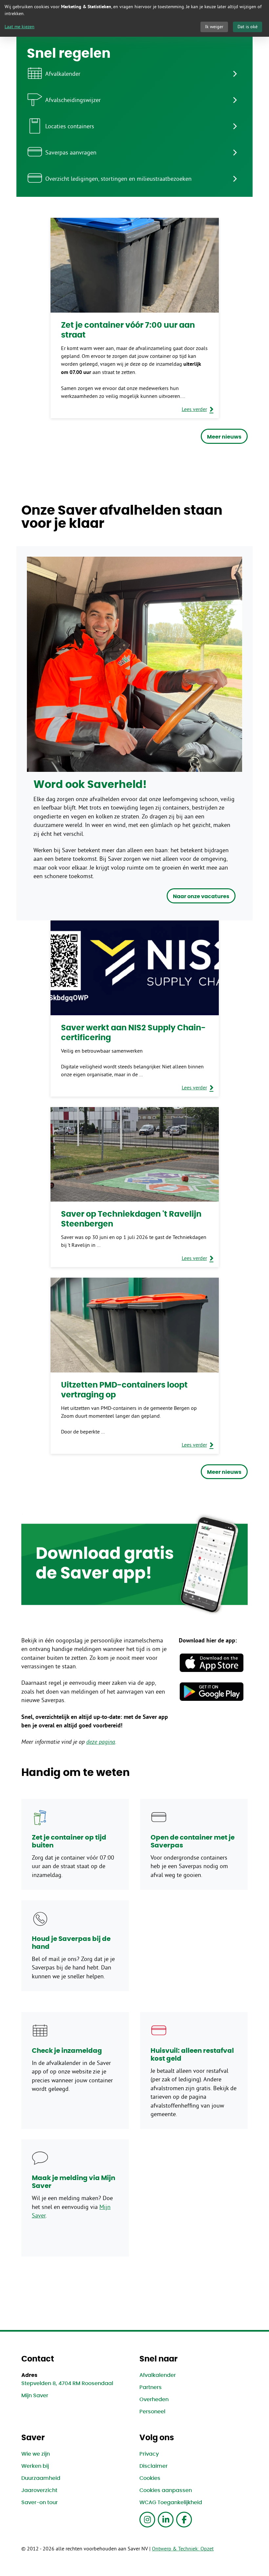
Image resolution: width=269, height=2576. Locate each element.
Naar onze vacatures (201, 896)
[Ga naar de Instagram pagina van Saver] (147, 2520)
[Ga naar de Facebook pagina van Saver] (184, 2520)
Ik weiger (214, 27)
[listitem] (134, 73)
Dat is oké (248, 27)
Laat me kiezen (20, 27)
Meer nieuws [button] (224, 437)
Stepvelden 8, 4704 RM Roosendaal (67, 2383)
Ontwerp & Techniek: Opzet (183, 2548)
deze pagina (101, 1742)
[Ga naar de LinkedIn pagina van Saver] (166, 2520)
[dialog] (134, 18)
